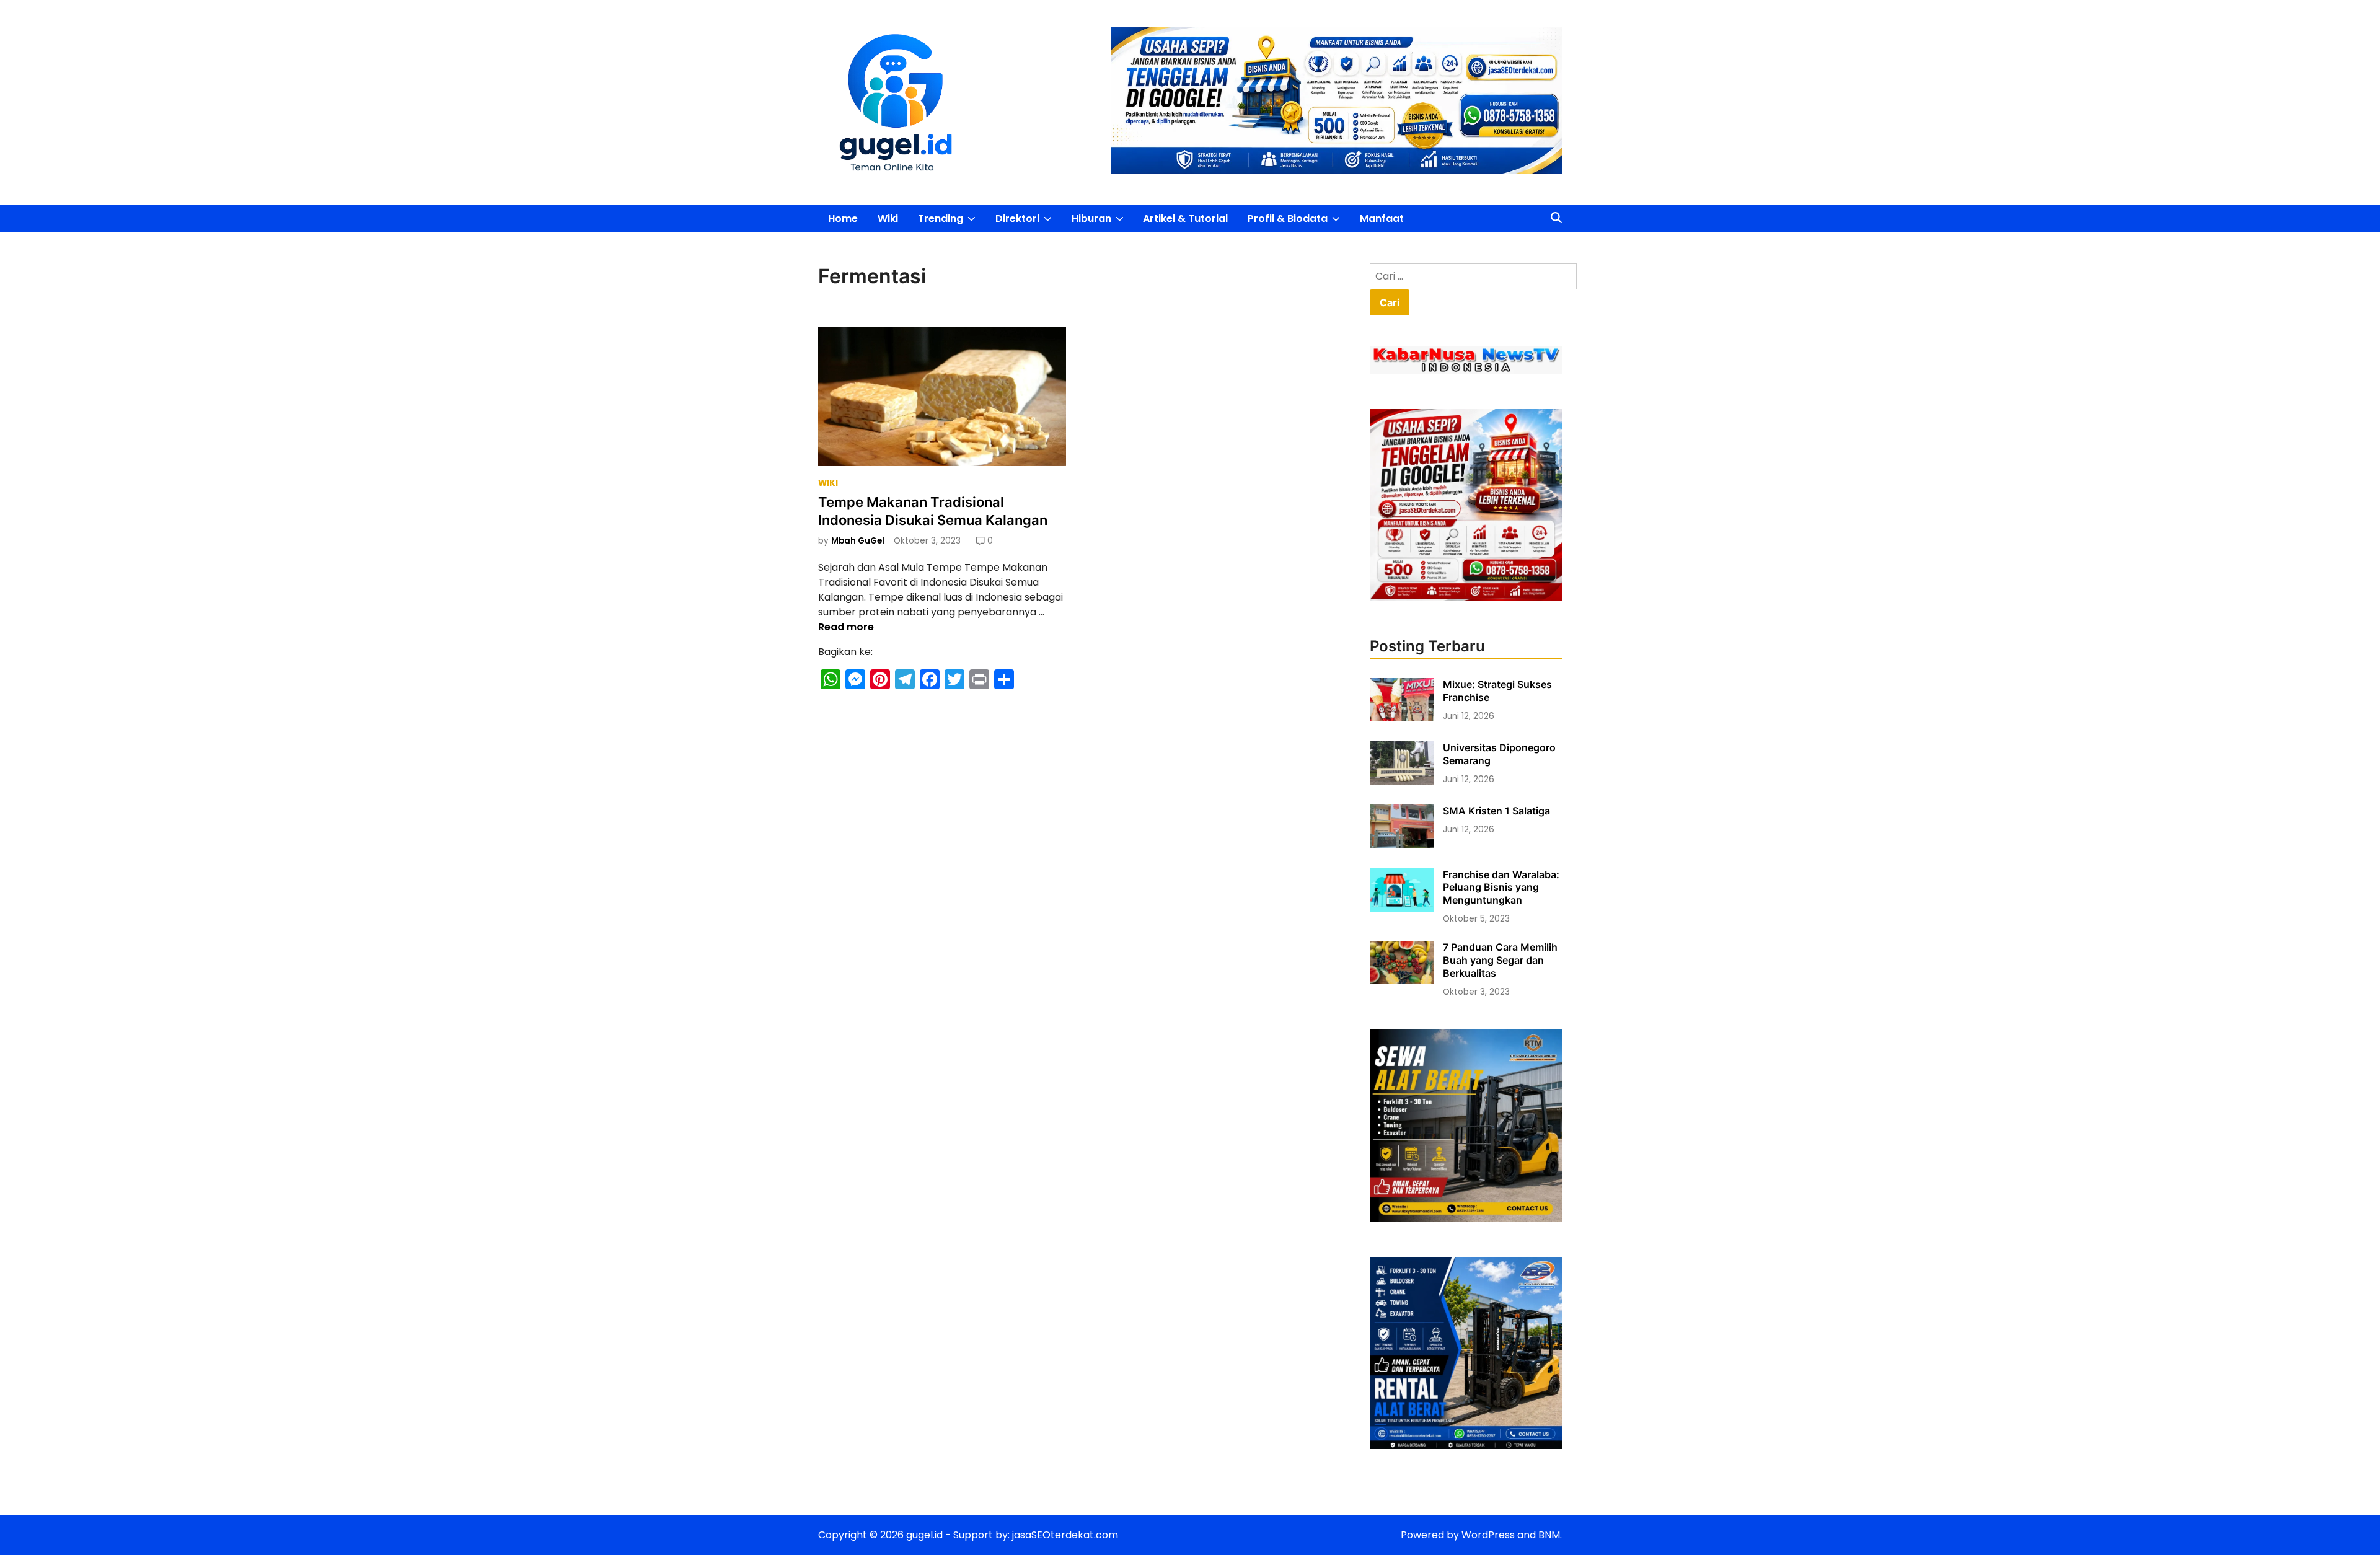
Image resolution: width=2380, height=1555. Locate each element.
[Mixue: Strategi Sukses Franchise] (1402, 718)
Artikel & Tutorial (1185, 218)
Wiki (888, 218)
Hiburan (1103, 222)
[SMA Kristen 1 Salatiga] (1402, 845)
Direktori (1029, 222)
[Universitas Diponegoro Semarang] (1402, 781)
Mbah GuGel (858, 541)
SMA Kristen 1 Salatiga (1496, 811)
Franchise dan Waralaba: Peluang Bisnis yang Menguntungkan (1501, 888)
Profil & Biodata (1299, 222)
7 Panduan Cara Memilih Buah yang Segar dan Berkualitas (1500, 960)
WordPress (1488, 1535)
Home (843, 218)
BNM (1549, 1535)
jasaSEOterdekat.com (1065, 1535)
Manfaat (1382, 218)
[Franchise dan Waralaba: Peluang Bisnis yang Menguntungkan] (1402, 908)
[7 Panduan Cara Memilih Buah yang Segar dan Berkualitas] (1402, 981)
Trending (952, 222)
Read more (846, 627)
